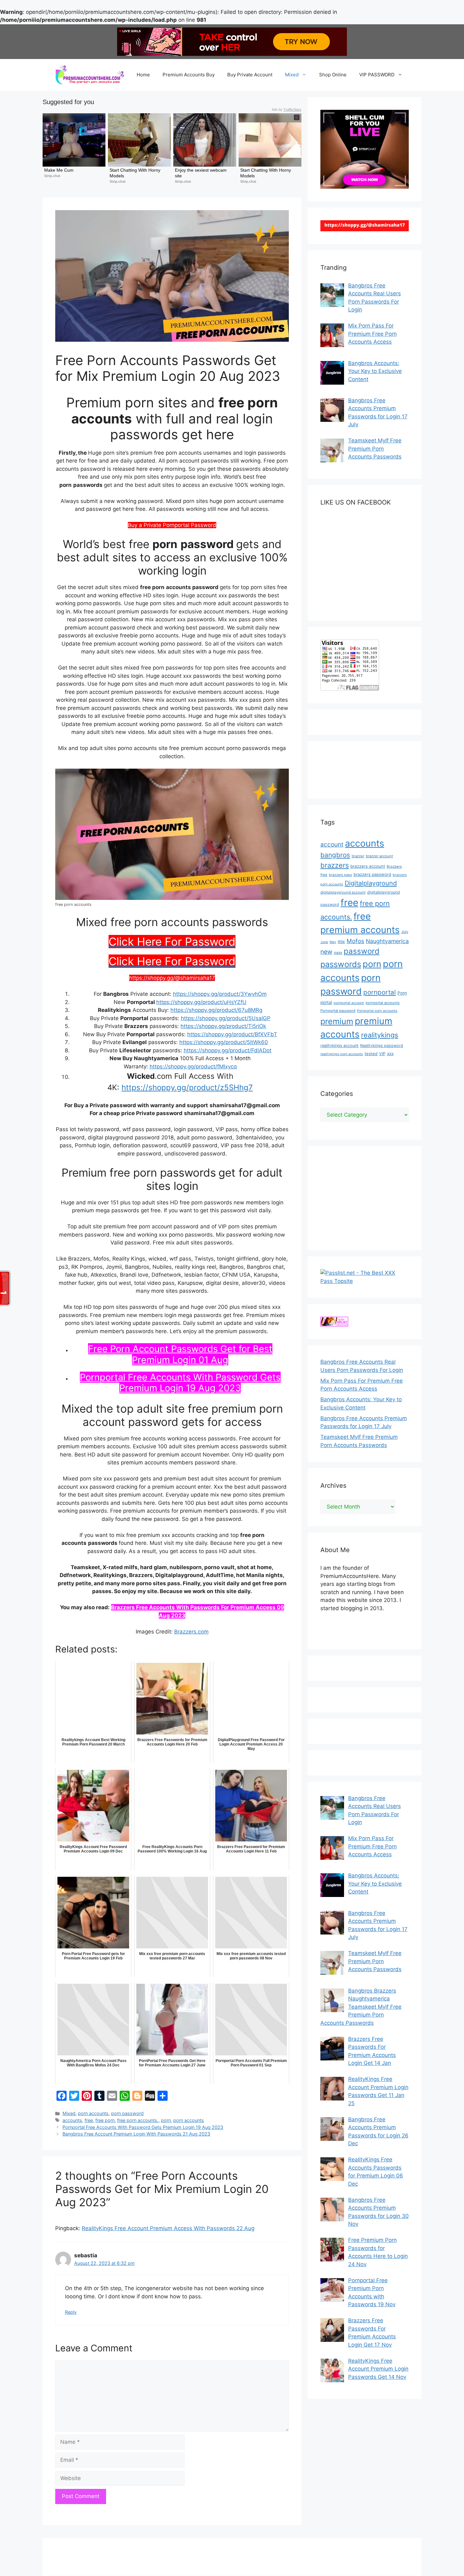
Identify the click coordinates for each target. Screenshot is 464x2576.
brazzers (335, 865)
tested (371, 1054)
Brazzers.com (191, 1632)
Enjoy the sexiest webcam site (201, 173)
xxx (390, 1054)
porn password (127, 2113)
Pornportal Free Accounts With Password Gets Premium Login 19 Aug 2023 (180, 1383)
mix (341, 941)
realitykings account (339, 1046)
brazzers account (368, 866)
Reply (71, 2312)
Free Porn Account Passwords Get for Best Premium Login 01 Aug (180, 1354)
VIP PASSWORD (377, 75)
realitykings (380, 1035)
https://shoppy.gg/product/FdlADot (228, 1050)
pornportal (380, 992)
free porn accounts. (138, 2120)
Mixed (292, 75)
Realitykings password (382, 1046)
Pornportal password (338, 1011)
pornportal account (349, 1003)
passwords (341, 964)
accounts (72, 2120)
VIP (382, 1054)
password (362, 951)
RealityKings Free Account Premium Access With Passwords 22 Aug (168, 2228)
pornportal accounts (383, 1003)
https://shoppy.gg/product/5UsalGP (226, 1018)
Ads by (287, 109)
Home (143, 75)
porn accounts (93, 2113)
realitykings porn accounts (342, 1054)
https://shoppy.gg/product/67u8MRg (216, 1010)
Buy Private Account (250, 75)
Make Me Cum (59, 170)
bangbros (335, 855)
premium (337, 1021)
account (332, 845)
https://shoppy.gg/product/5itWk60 (224, 1042)
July (405, 932)
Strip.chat (52, 176)
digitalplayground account (343, 892)
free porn (105, 2120)
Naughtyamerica (387, 941)
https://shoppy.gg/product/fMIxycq (193, 1066)
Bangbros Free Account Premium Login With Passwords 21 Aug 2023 (136, 2134)
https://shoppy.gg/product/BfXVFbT (232, 1034)
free (89, 2120)
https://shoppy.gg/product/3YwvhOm (220, 994)
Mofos (355, 941)
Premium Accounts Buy (189, 75)
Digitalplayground (371, 883)
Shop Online (333, 75)
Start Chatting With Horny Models (136, 173)
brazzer (358, 856)
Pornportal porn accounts (377, 1011)
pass (338, 953)
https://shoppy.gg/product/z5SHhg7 (187, 1087)
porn (166, 2120)
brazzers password (372, 874)
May (333, 942)
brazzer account (379, 856)
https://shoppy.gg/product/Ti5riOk (223, 1026)
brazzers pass (340, 875)
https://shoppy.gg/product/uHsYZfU (201, 1002)
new (326, 952)
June (324, 942)
